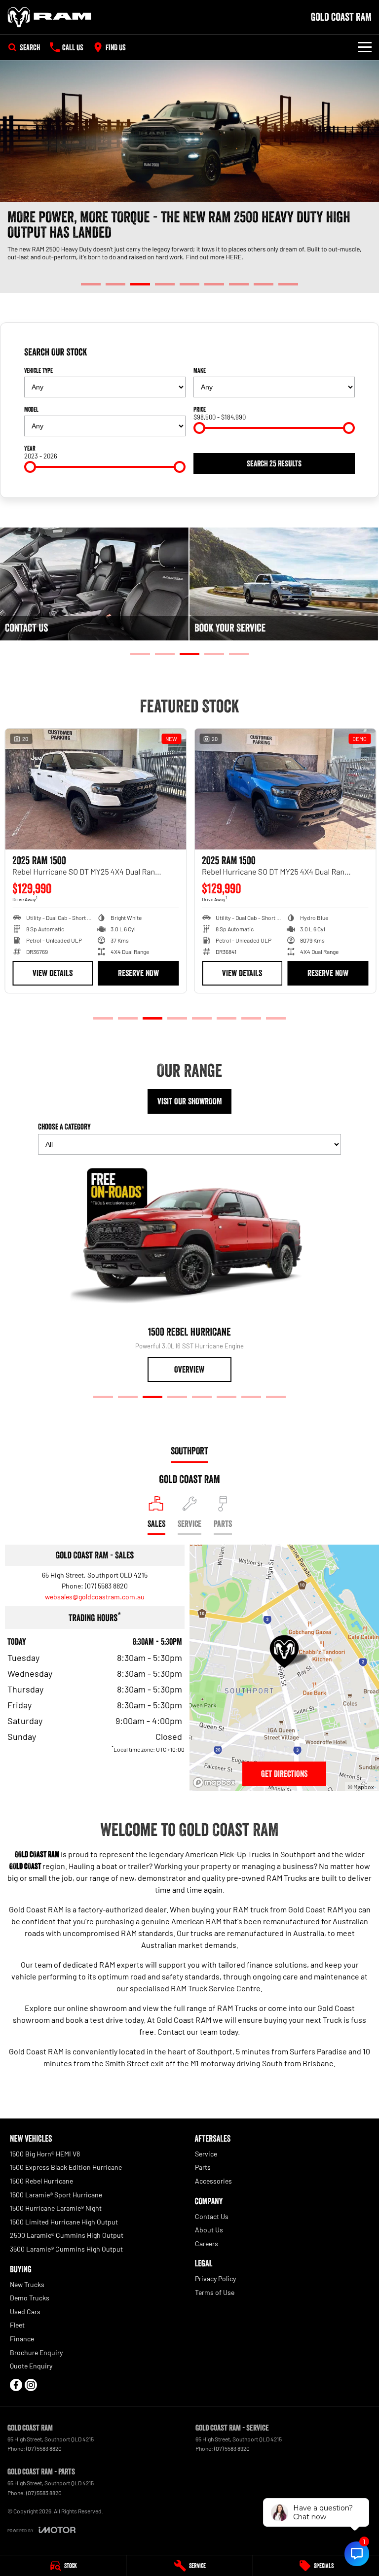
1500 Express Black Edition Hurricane (66, 2167)
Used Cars (25, 2311)
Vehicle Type (38, 370)
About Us (209, 2230)
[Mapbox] (216, 1782)
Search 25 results (274, 463)
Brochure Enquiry (36, 2352)
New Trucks (27, 2284)
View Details (52, 973)
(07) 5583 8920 (232, 2448)
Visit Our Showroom (190, 1101)
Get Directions (284, 1774)
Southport (189, 1451)
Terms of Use (215, 2292)
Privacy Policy (215, 2278)
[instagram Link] (31, 2385)
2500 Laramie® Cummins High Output (67, 2235)
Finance (22, 2339)
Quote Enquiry (31, 2366)
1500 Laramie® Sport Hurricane (56, 2195)
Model (31, 409)
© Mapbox (361, 1787)
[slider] (199, 428)
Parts (203, 2167)
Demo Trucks (30, 2298)
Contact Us (212, 2216)
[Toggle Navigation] (365, 47)
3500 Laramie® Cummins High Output (66, 2249)
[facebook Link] (16, 2385)
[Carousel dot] (91, 284)
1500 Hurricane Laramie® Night (56, 2208)
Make (200, 370)
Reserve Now (137, 973)
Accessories (213, 2181)
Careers (207, 2243)
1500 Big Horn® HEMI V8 (45, 2154)
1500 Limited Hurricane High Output (64, 2222)
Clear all (343, 353)
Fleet (17, 2325)
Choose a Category (64, 1127)
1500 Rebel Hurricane (41, 2181)
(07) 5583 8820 (106, 1586)
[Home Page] (49, 17)
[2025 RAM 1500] (95, 789)
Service (206, 2154)
